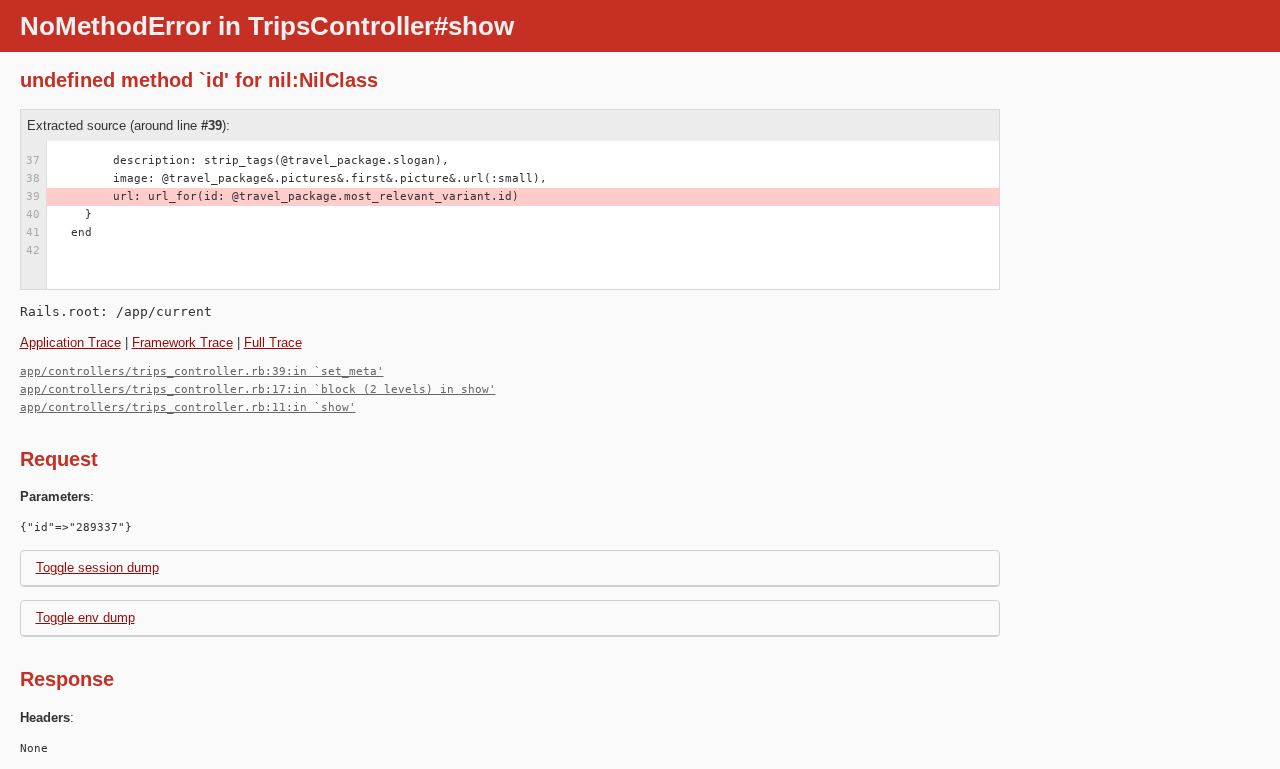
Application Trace (70, 342)
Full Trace (273, 342)
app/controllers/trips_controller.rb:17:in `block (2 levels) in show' (258, 389)
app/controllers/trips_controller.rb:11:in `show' (188, 407)
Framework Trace (182, 342)
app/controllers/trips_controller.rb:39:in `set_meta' (202, 371)
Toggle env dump (85, 617)
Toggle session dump (97, 567)
